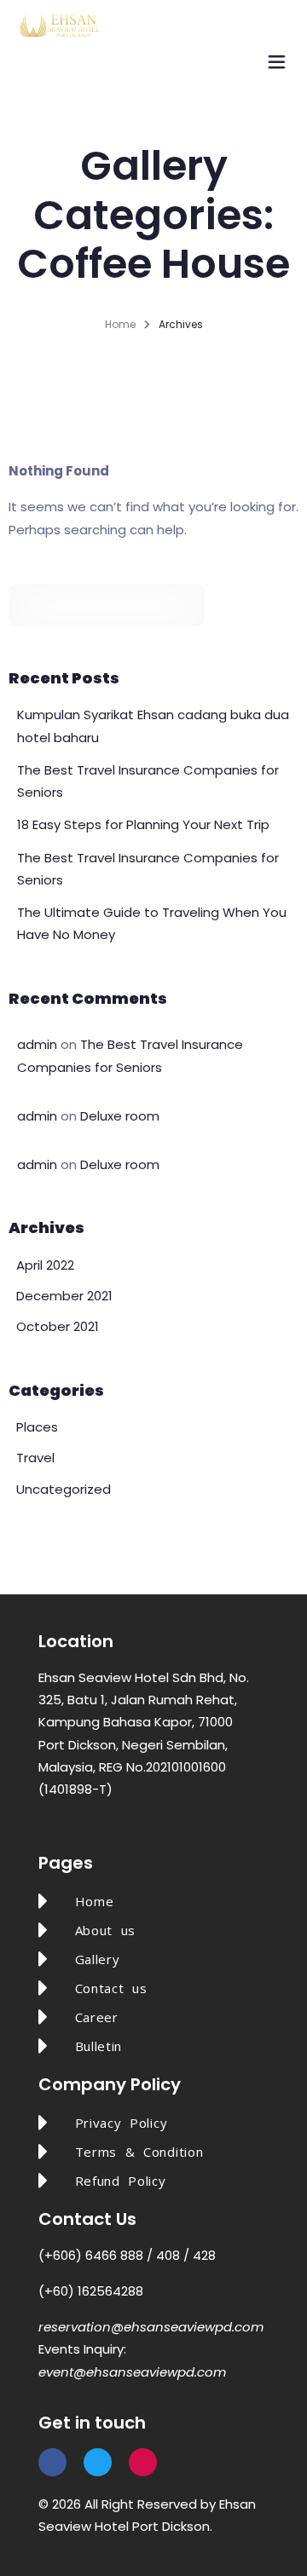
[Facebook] (52, 2462)
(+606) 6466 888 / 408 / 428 (127, 2255)
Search (185, 605)
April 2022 (45, 1265)
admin (37, 1044)
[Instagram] (143, 2462)
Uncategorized (64, 1489)
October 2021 (58, 1326)
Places (37, 1427)
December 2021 (64, 1296)
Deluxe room (120, 1116)
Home (120, 324)
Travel (35, 1458)
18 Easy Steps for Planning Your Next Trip (143, 824)
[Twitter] (98, 2462)
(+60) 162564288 (91, 2291)
